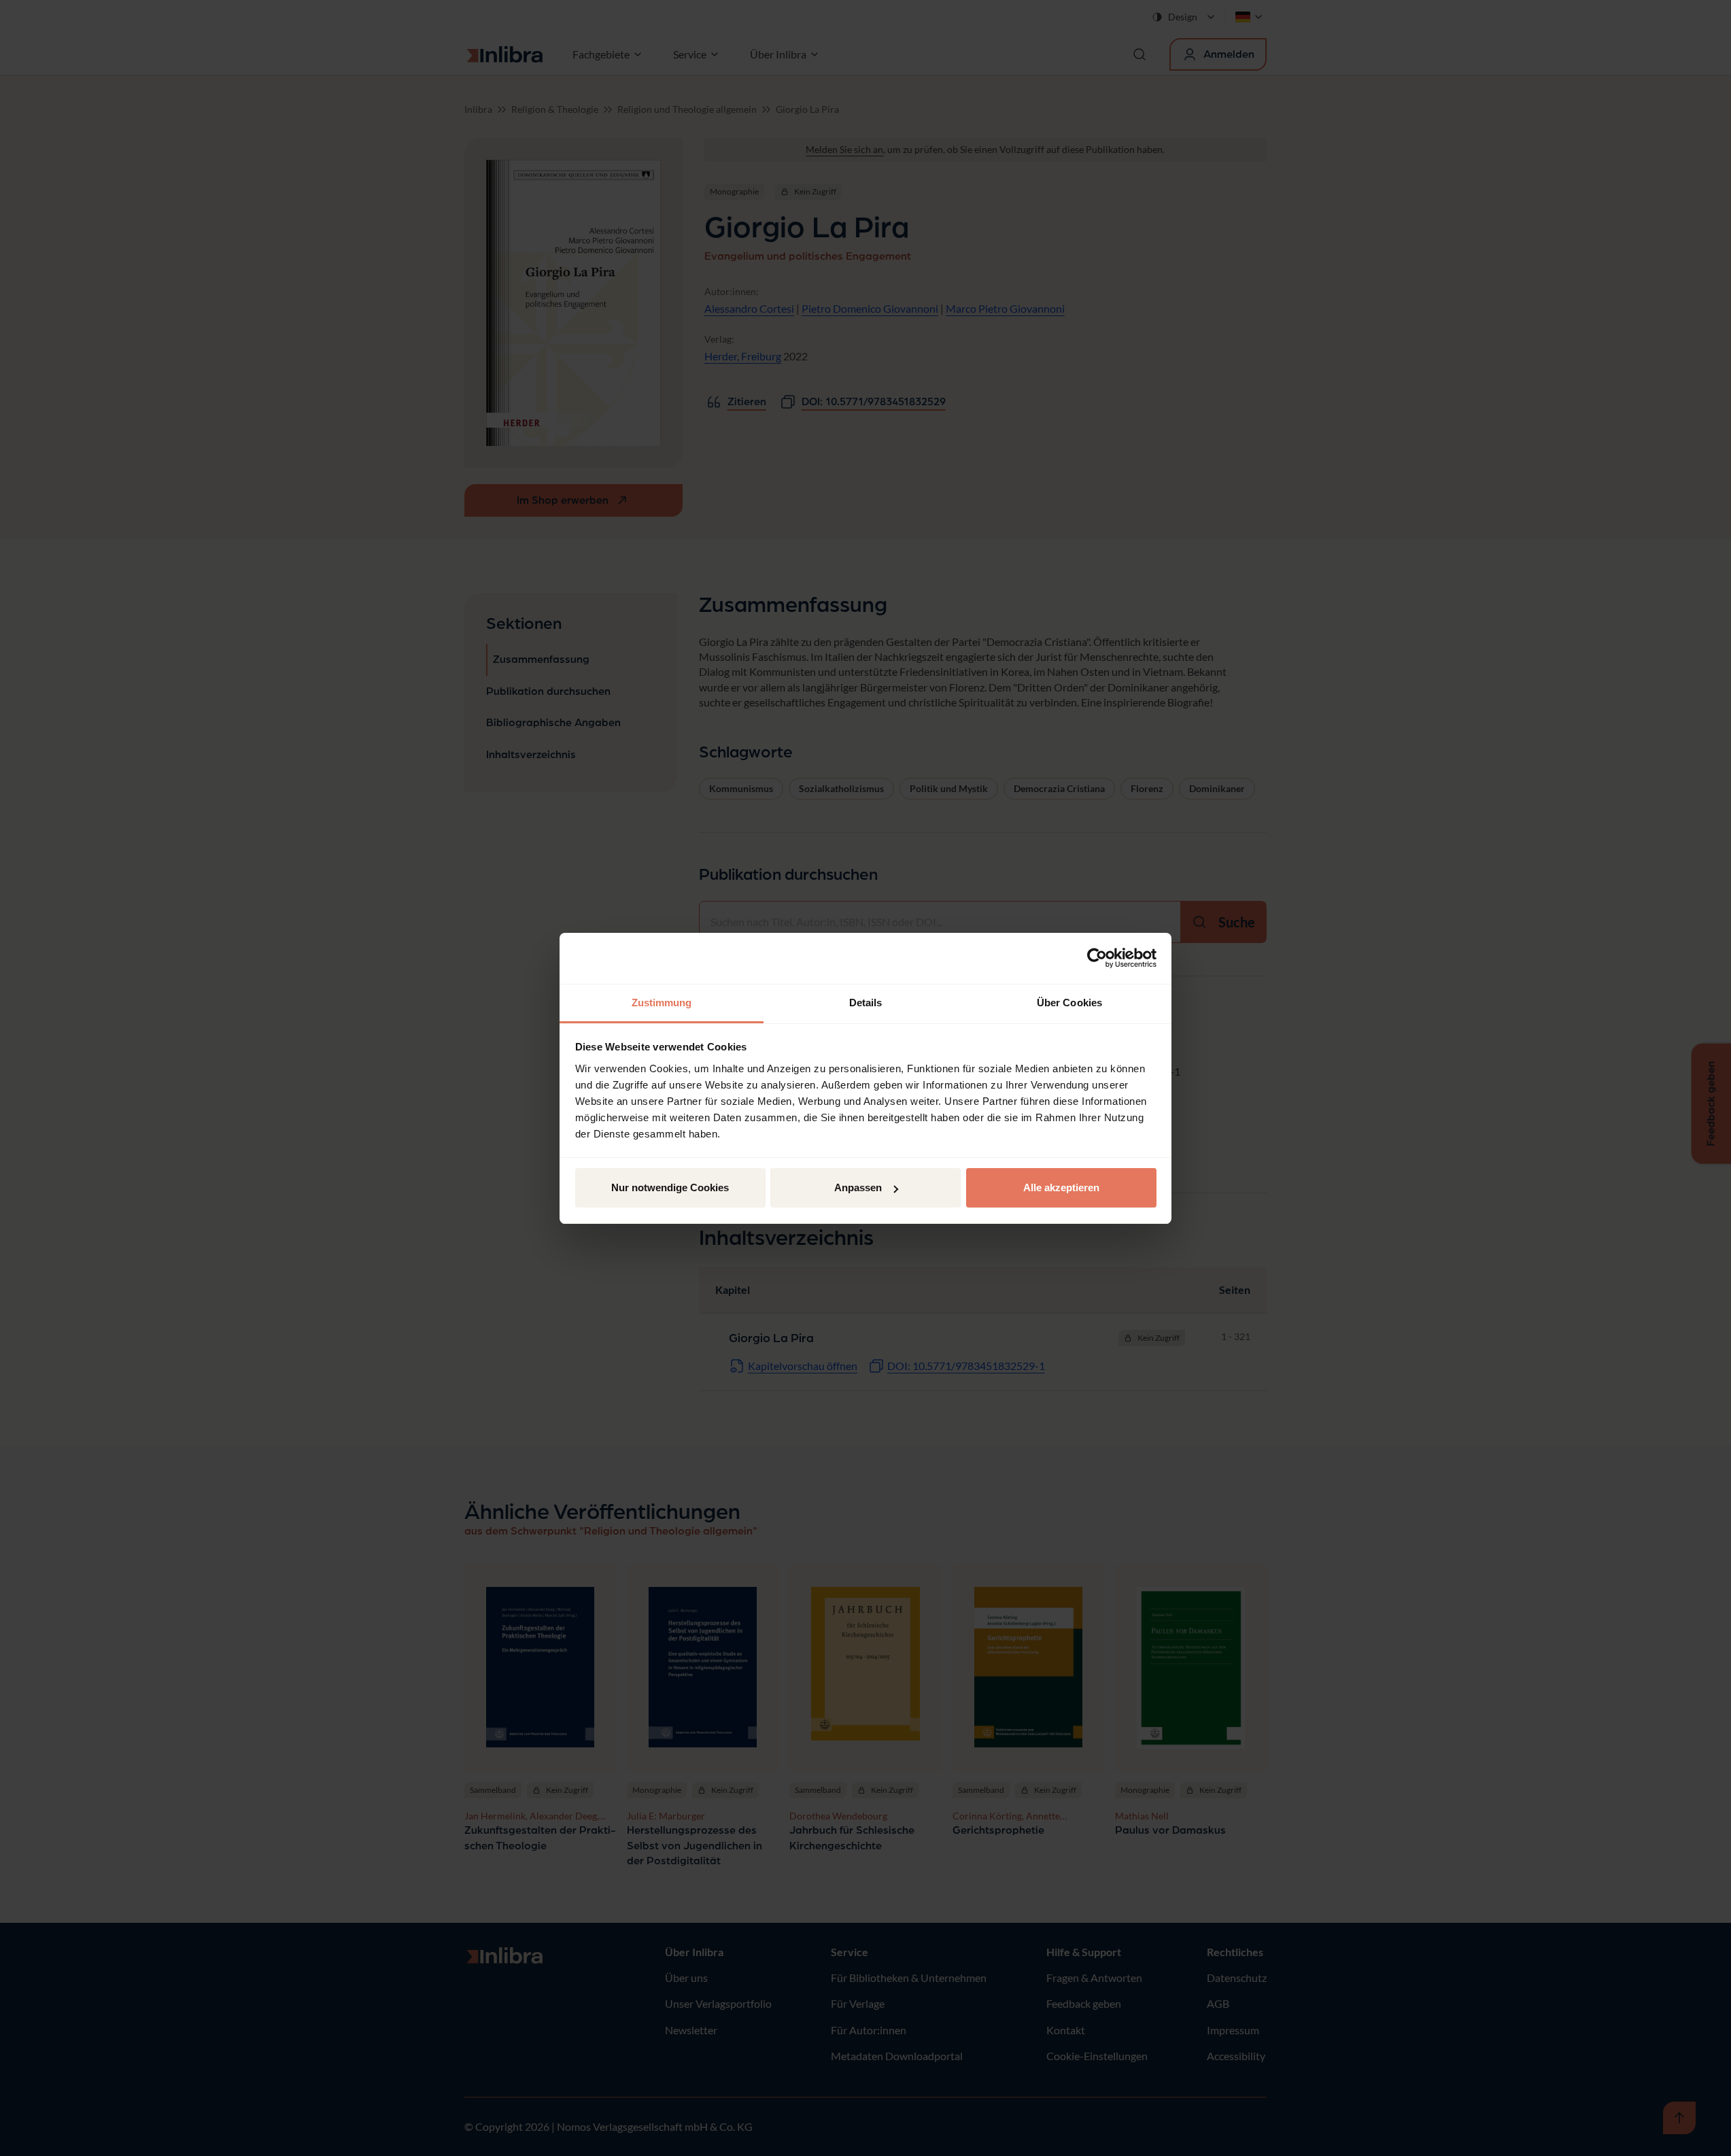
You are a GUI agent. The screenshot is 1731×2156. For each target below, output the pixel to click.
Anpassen (858, 1187)
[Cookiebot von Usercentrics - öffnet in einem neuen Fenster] (1097, 958)
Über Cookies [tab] (1069, 1003)
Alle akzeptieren (1061, 1187)
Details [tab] (866, 1003)
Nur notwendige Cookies (670, 1187)
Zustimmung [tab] (662, 1003)
